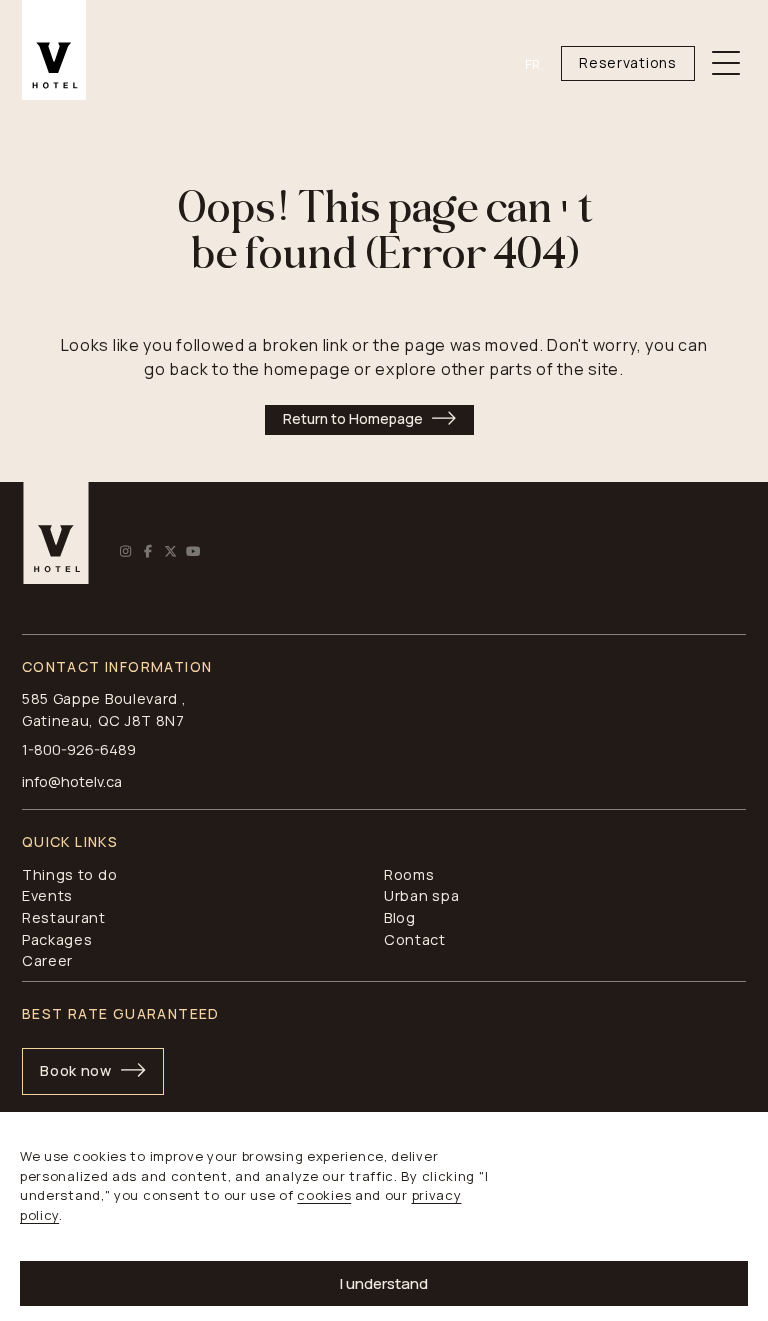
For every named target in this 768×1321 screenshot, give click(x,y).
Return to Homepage (353, 418)
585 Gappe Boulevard (100, 698)
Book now (76, 1070)
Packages (57, 939)
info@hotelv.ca (72, 781)
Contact (415, 939)
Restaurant (64, 917)
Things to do (69, 874)
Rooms (409, 874)
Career (47, 960)
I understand (384, 1283)
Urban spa (421, 895)
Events (47, 895)
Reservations (627, 62)
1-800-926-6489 (79, 749)
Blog (400, 917)
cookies (324, 1195)
